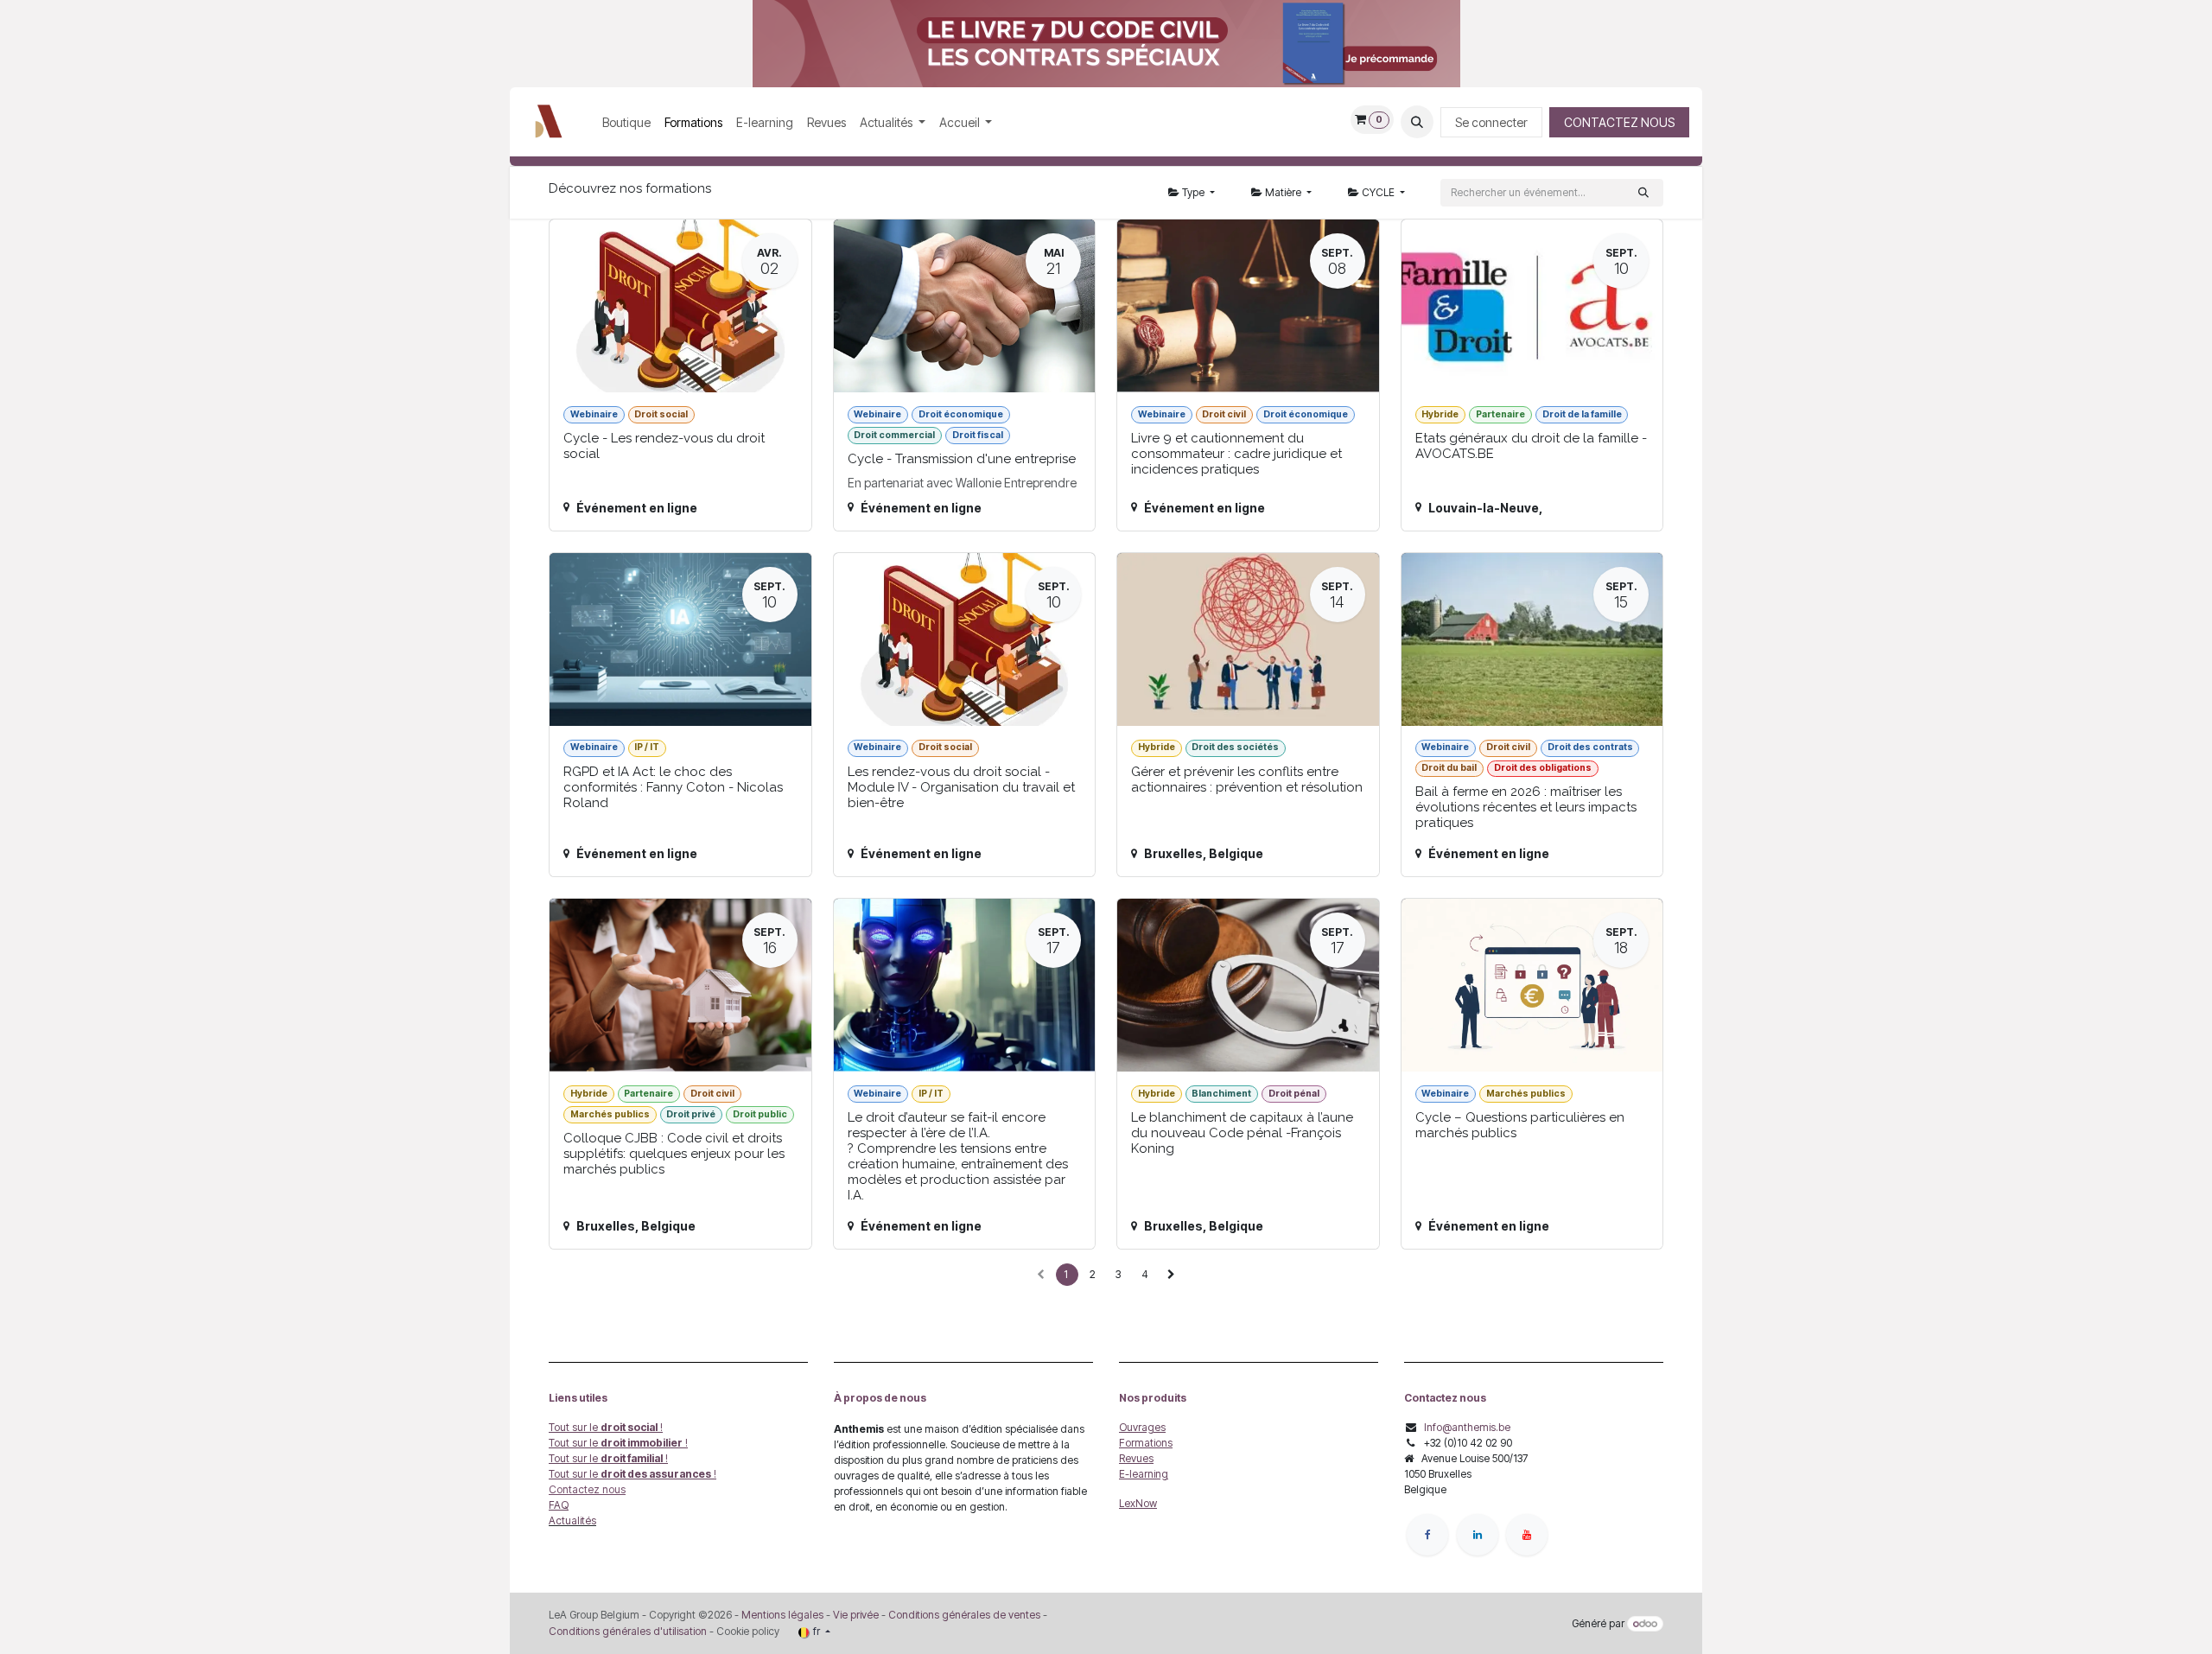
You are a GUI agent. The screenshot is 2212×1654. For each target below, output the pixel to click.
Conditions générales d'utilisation (628, 1631)
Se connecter (1491, 122)
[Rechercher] (1643, 193)
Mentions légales (782, 1615)
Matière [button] (1283, 192)
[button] (1417, 122)
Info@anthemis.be (1467, 1427)
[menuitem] (626, 122)
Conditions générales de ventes (963, 1615)
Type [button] (1193, 192)
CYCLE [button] (1378, 192)
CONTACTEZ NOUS (1619, 122)
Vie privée (856, 1615)
